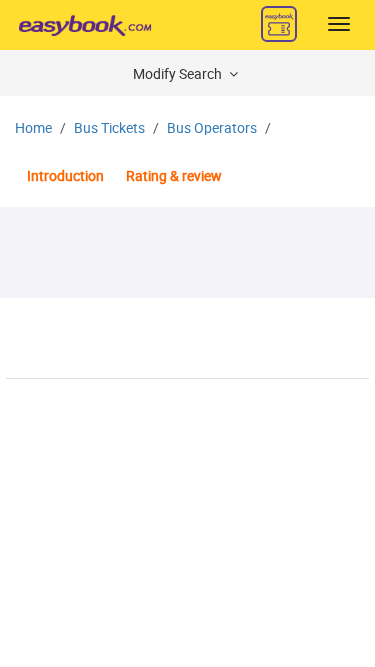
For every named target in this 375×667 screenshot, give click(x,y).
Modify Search (179, 74)
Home (33, 128)
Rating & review (174, 176)
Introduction (65, 176)
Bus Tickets (109, 128)
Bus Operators (212, 128)
